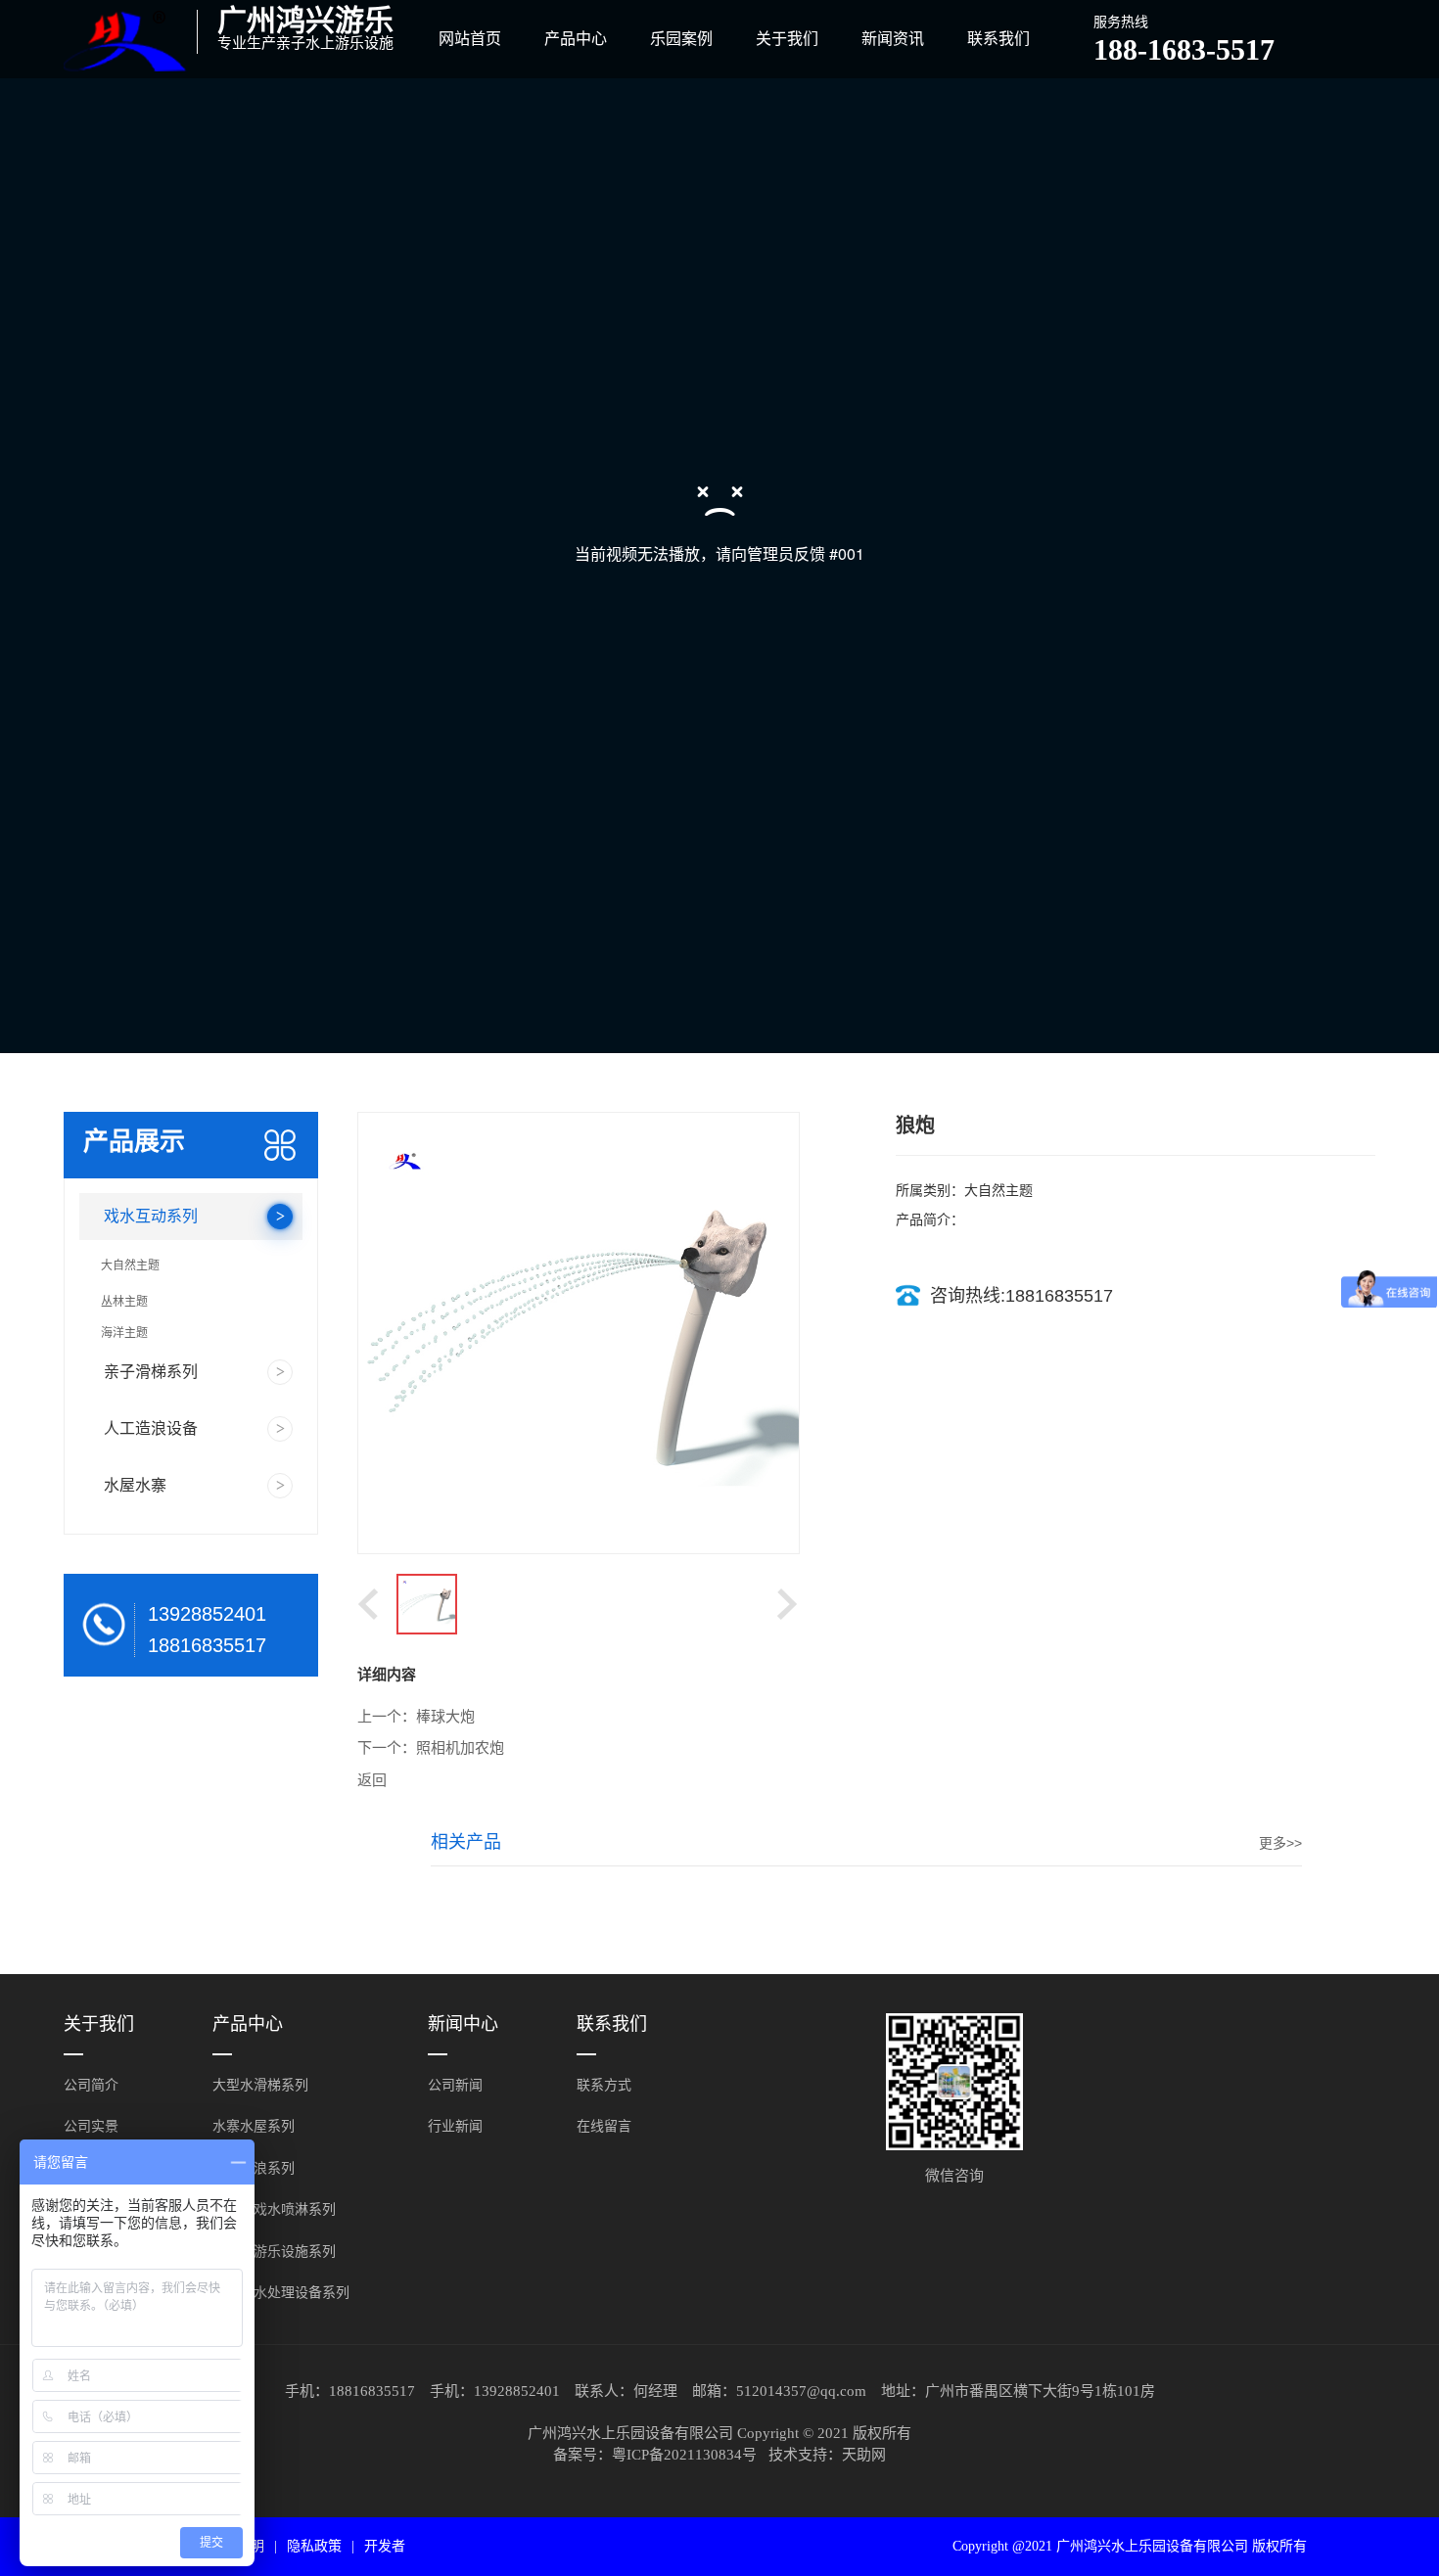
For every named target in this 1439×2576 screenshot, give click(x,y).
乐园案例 (681, 39)
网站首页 (470, 39)
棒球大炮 (445, 1717)
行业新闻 (455, 2126)
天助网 (864, 2455)
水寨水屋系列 (254, 2126)
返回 (372, 1780)
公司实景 (91, 2126)
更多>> (1280, 1843)
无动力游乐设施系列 (274, 2252)
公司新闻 (455, 2085)
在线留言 (604, 2126)
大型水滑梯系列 (260, 2085)
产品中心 (576, 39)
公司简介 (91, 2085)
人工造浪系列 (254, 2168)
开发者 (385, 2546)
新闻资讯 (893, 39)
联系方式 (604, 2085)
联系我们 (998, 39)
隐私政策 (314, 2546)
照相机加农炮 (460, 1748)
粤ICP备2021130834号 (684, 2455)
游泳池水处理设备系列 (281, 2293)
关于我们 (787, 39)
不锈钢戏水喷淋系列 (274, 2209)
